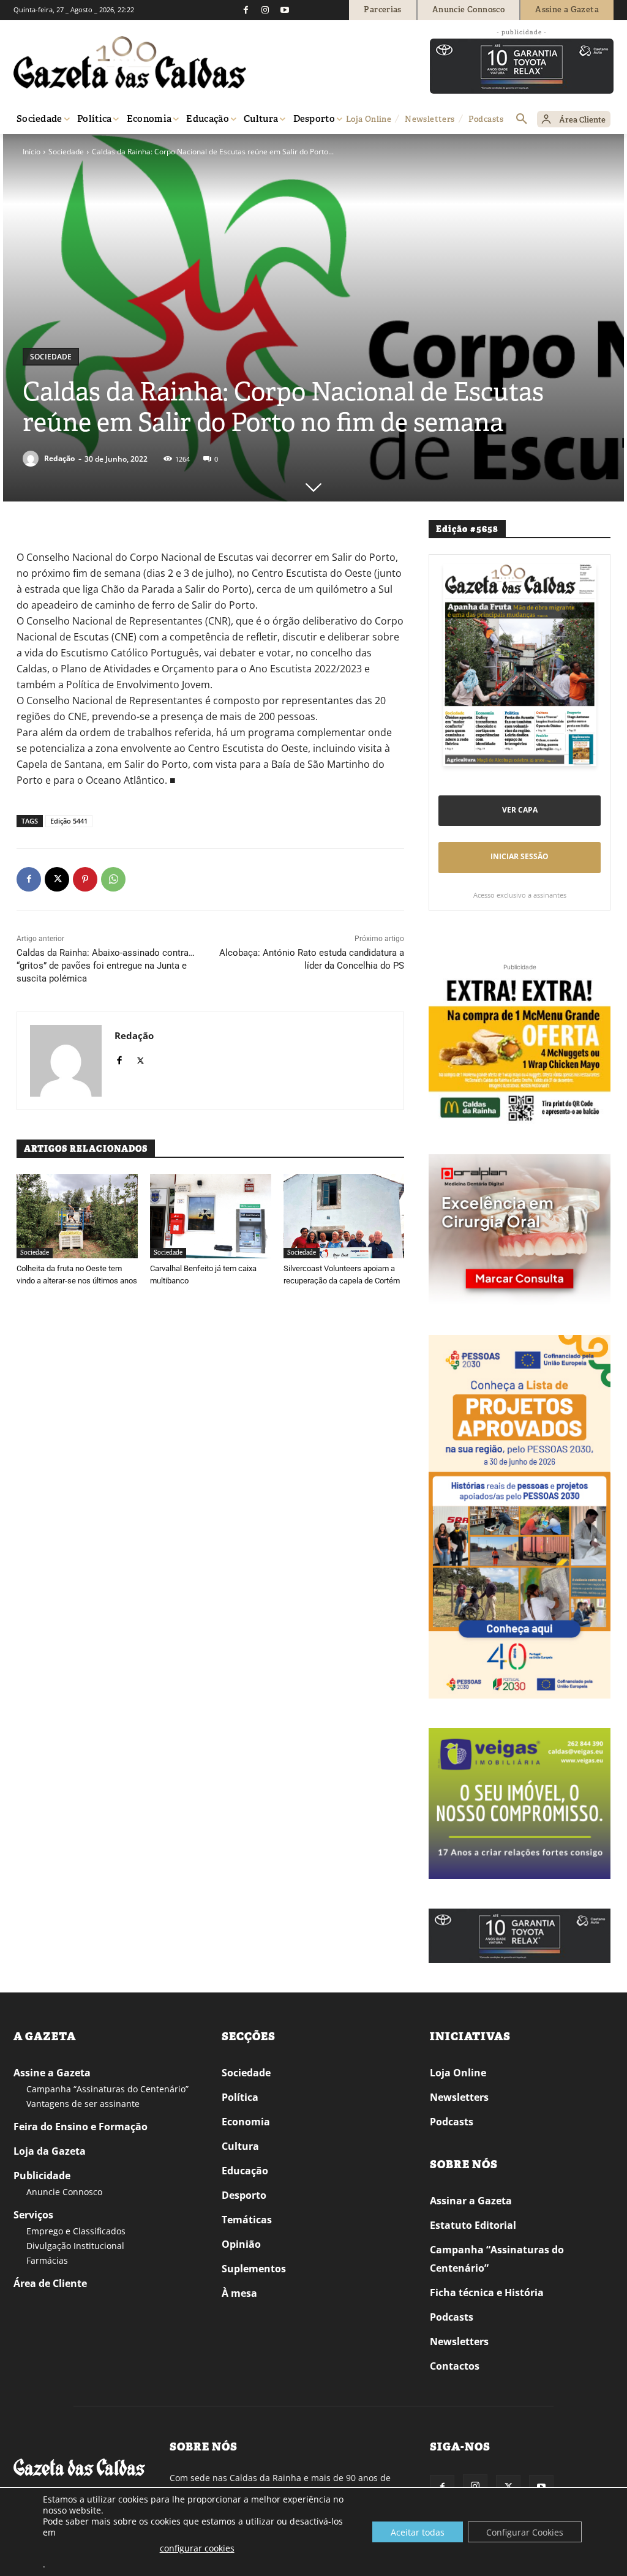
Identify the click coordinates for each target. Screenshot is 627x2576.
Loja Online (458, 2073)
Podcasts (452, 2122)
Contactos (455, 2366)
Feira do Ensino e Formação (81, 2127)
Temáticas (247, 2220)
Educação (245, 2171)
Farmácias (47, 2260)
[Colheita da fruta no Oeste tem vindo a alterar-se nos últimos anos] (77, 1216)
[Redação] (32, 459)
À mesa (239, 2293)
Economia (246, 2122)
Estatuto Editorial (473, 2225)
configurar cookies (197, 2548)
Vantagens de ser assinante (83, 2104)
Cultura (240, 2146)
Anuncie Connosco (64, 2192)
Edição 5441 (69, 821)
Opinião (241, 2244)
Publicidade (42, 2176)
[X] (57, 879)
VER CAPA (520, 810)
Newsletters (459, 2097)
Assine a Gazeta (52, 2073)
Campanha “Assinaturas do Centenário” (107, 2089)
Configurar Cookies (525, 2532)
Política (240, 2097)
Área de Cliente (50, 2283)
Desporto (244, 2195)
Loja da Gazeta (50, 2151)
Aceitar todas (418, 2532)
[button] (522, 119)
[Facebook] (246, 10)
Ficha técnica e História (487, 2292)
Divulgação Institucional (75, 2246)
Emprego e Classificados (76, 2231)
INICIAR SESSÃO (520, 856)
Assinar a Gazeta (471, 2201)
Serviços (33, 2215)
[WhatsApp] (113, 879)
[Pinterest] (85, 879)
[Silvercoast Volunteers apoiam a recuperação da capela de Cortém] (344, 1216)
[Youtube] (285, 10)
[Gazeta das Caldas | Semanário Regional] (130, 62)
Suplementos (254, 2269)
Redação (59, 458)
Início (32, 152)
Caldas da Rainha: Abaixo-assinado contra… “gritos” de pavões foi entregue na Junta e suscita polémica (106, 966)
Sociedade (66, 152)
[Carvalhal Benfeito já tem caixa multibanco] (211, 1216)
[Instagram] (265, 10)
